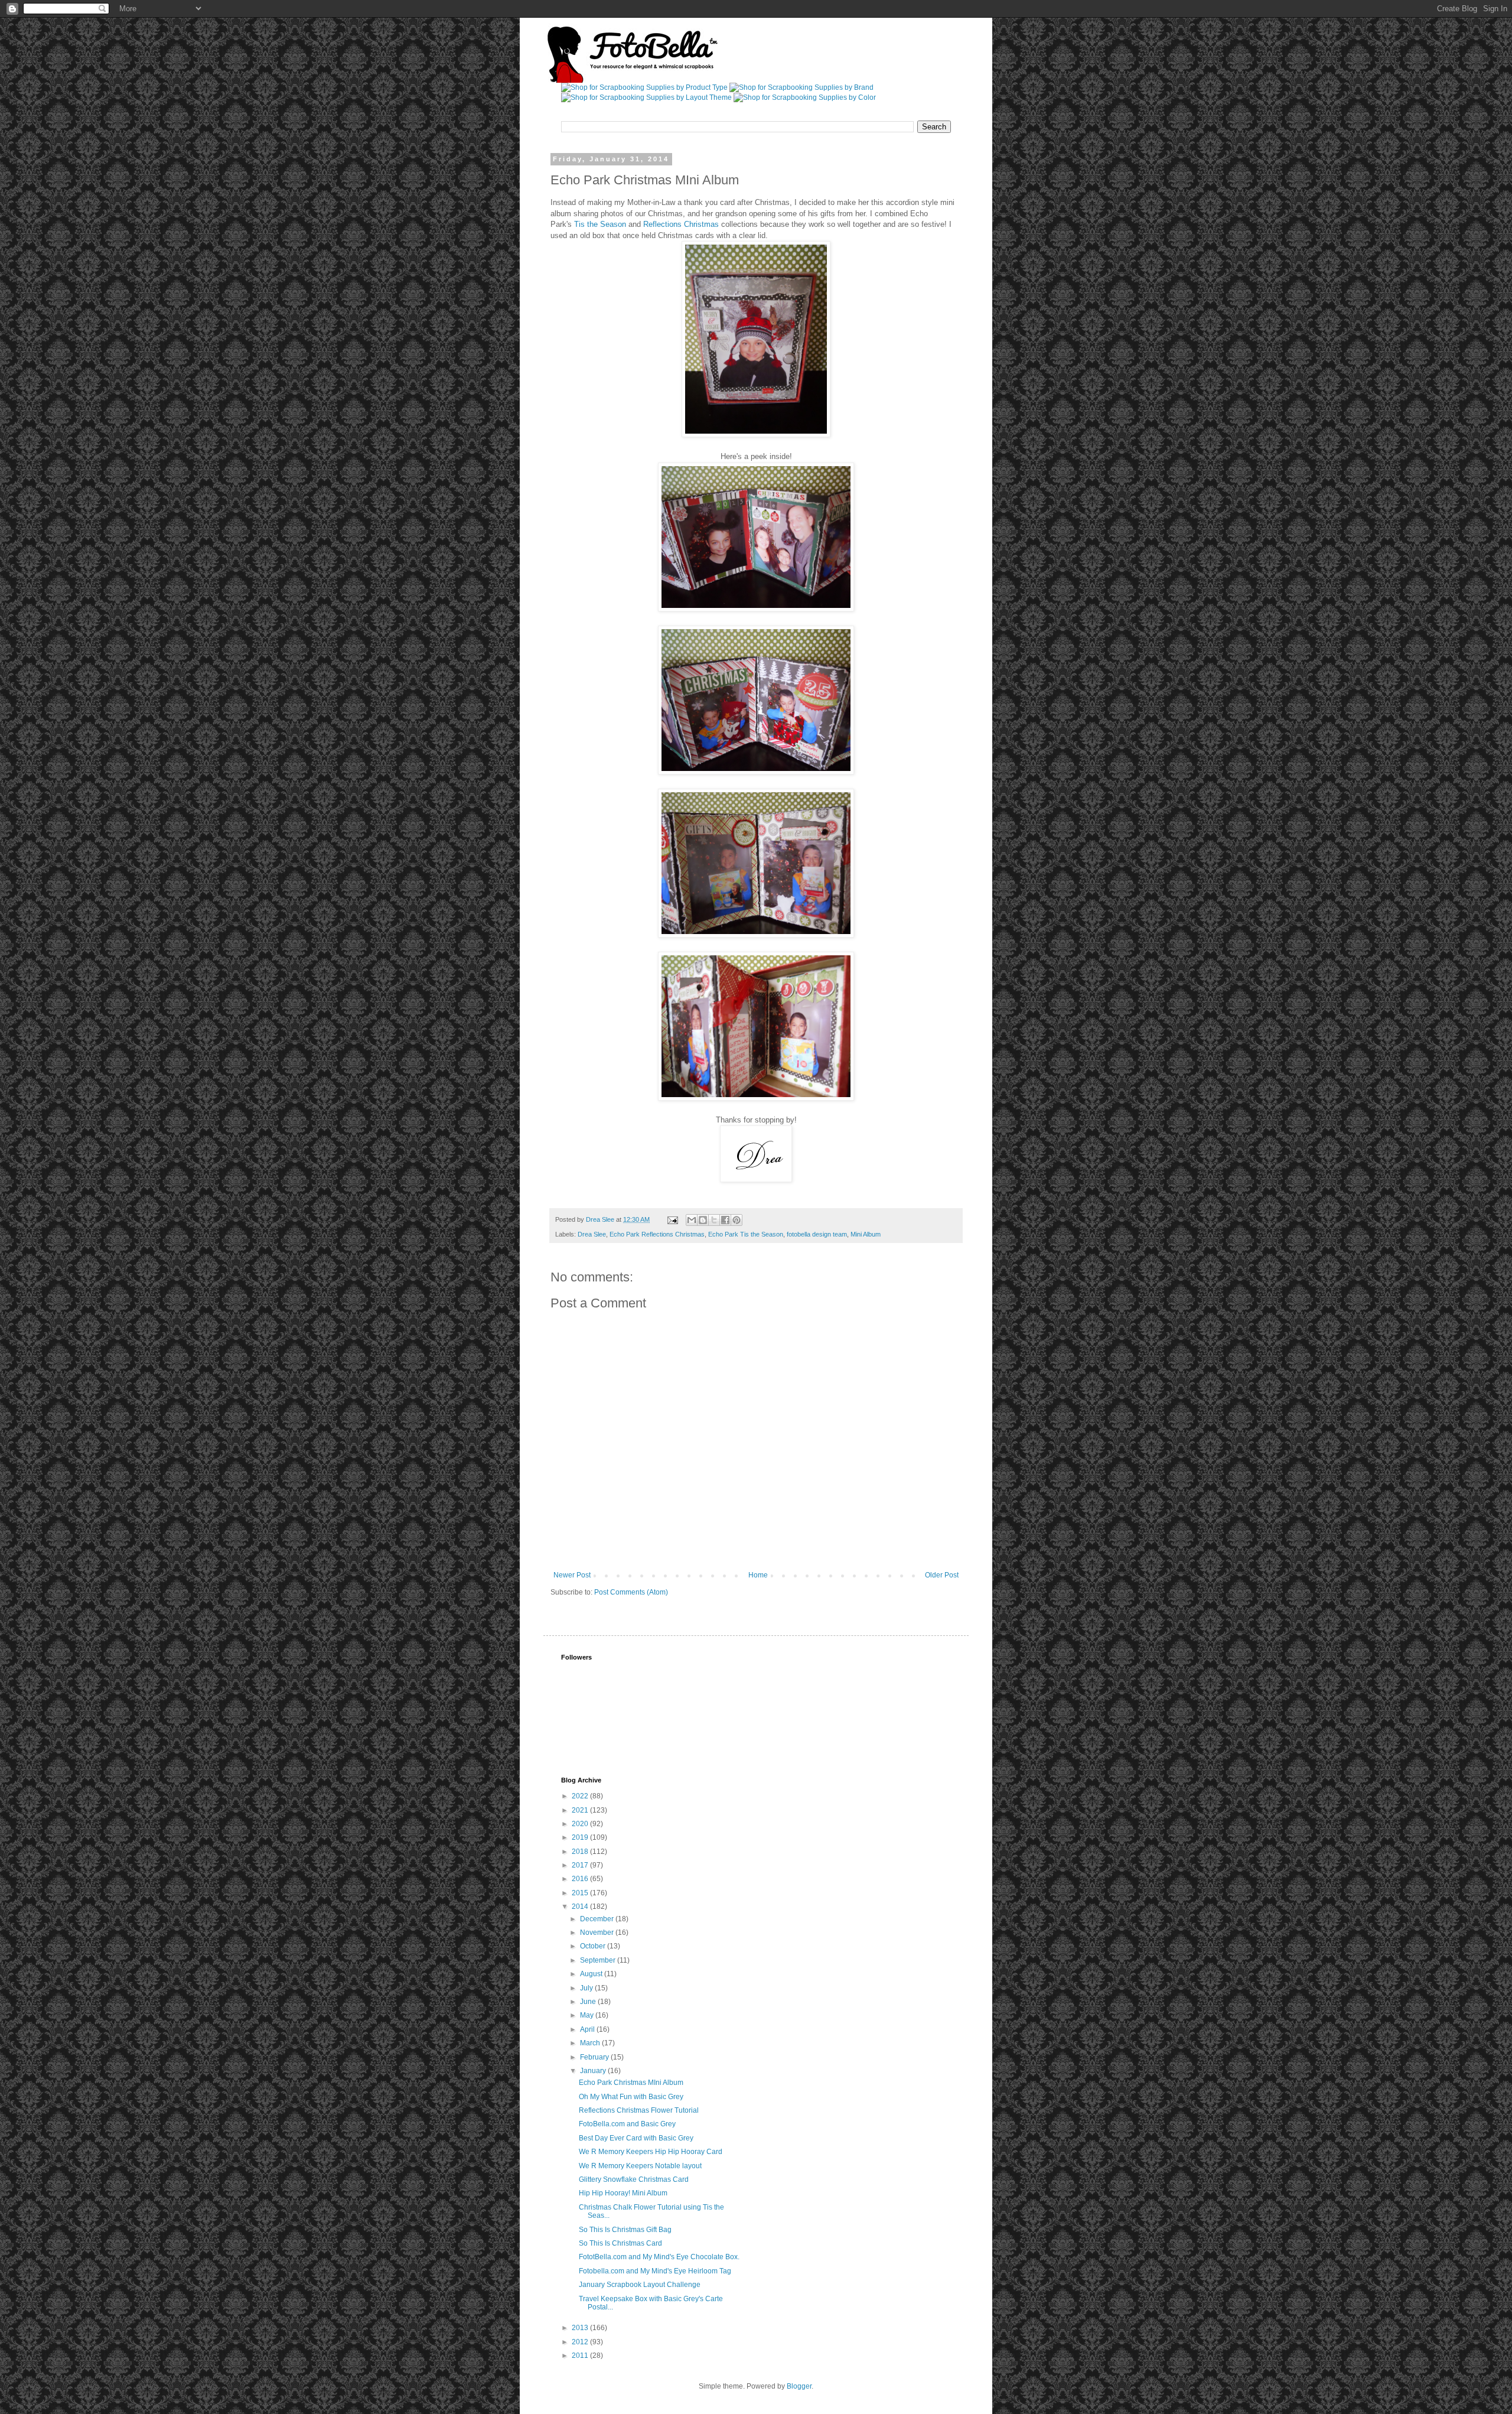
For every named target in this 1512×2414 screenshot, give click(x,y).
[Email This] (692, 1220)
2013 (581, 2328)
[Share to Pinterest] (737, 1220)
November (598, 1932)
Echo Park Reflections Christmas (657, 1234)
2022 (581, 1796)
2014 (581, 1907)
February (595, 2057)
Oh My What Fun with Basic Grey (631, 2097)
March (591, 2043)
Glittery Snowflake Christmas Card (634, 2179)
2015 (581, 1893)
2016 (581, 1879)
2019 (581, 1837)
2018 (581, 1852)
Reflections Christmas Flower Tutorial (639, 2110)
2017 (581, 1865)
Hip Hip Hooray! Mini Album (623, 2193)
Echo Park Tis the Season (746, 1234)
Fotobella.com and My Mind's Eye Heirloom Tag (655, 2271)
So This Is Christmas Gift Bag (625, 2230)
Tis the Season (600, 224)
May (588, 2015)
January (594, 2071)
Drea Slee (592, 1234)
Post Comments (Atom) (631, 1592)
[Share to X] (714, 1220)
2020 (581, 1824)
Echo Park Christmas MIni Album (631, 2083)
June (589, 2002)
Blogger (799, 2386)
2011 (581, 2356)
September (599, 1960)
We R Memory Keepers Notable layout (640, 2166)
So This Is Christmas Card (620, 2243)
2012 (581, 2342)
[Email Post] (672, 1219)
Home (758, 1575)
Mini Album (866, 1234)
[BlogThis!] (703, 1220)
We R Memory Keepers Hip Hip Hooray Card (651, 2152)
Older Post (942, 1575)
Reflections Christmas (681, 224)
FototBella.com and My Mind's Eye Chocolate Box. (659, 2257)
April (588, 2029)
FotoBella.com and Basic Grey (627, 2124)
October (594, 1946)
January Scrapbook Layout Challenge (640, 2285)
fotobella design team (817, 1234)
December (598, 1919)
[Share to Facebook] (725, 1220)
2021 (581, 1810)
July (587, 1988)
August (592, 1974)
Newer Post (572, 1575)
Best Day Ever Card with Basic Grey (636, 2138)
